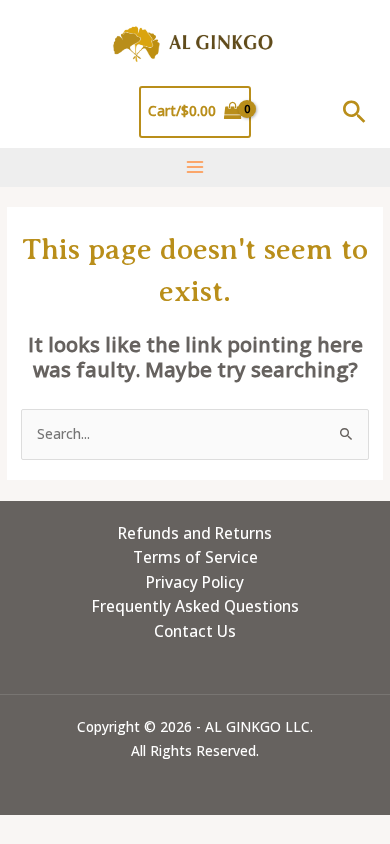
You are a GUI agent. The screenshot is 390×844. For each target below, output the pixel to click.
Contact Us (195, 631)
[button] (354, 111)
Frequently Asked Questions (195, 606)
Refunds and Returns (195, 533)
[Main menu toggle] (194, 167)
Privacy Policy (195, 582)
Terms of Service (195, 557)
